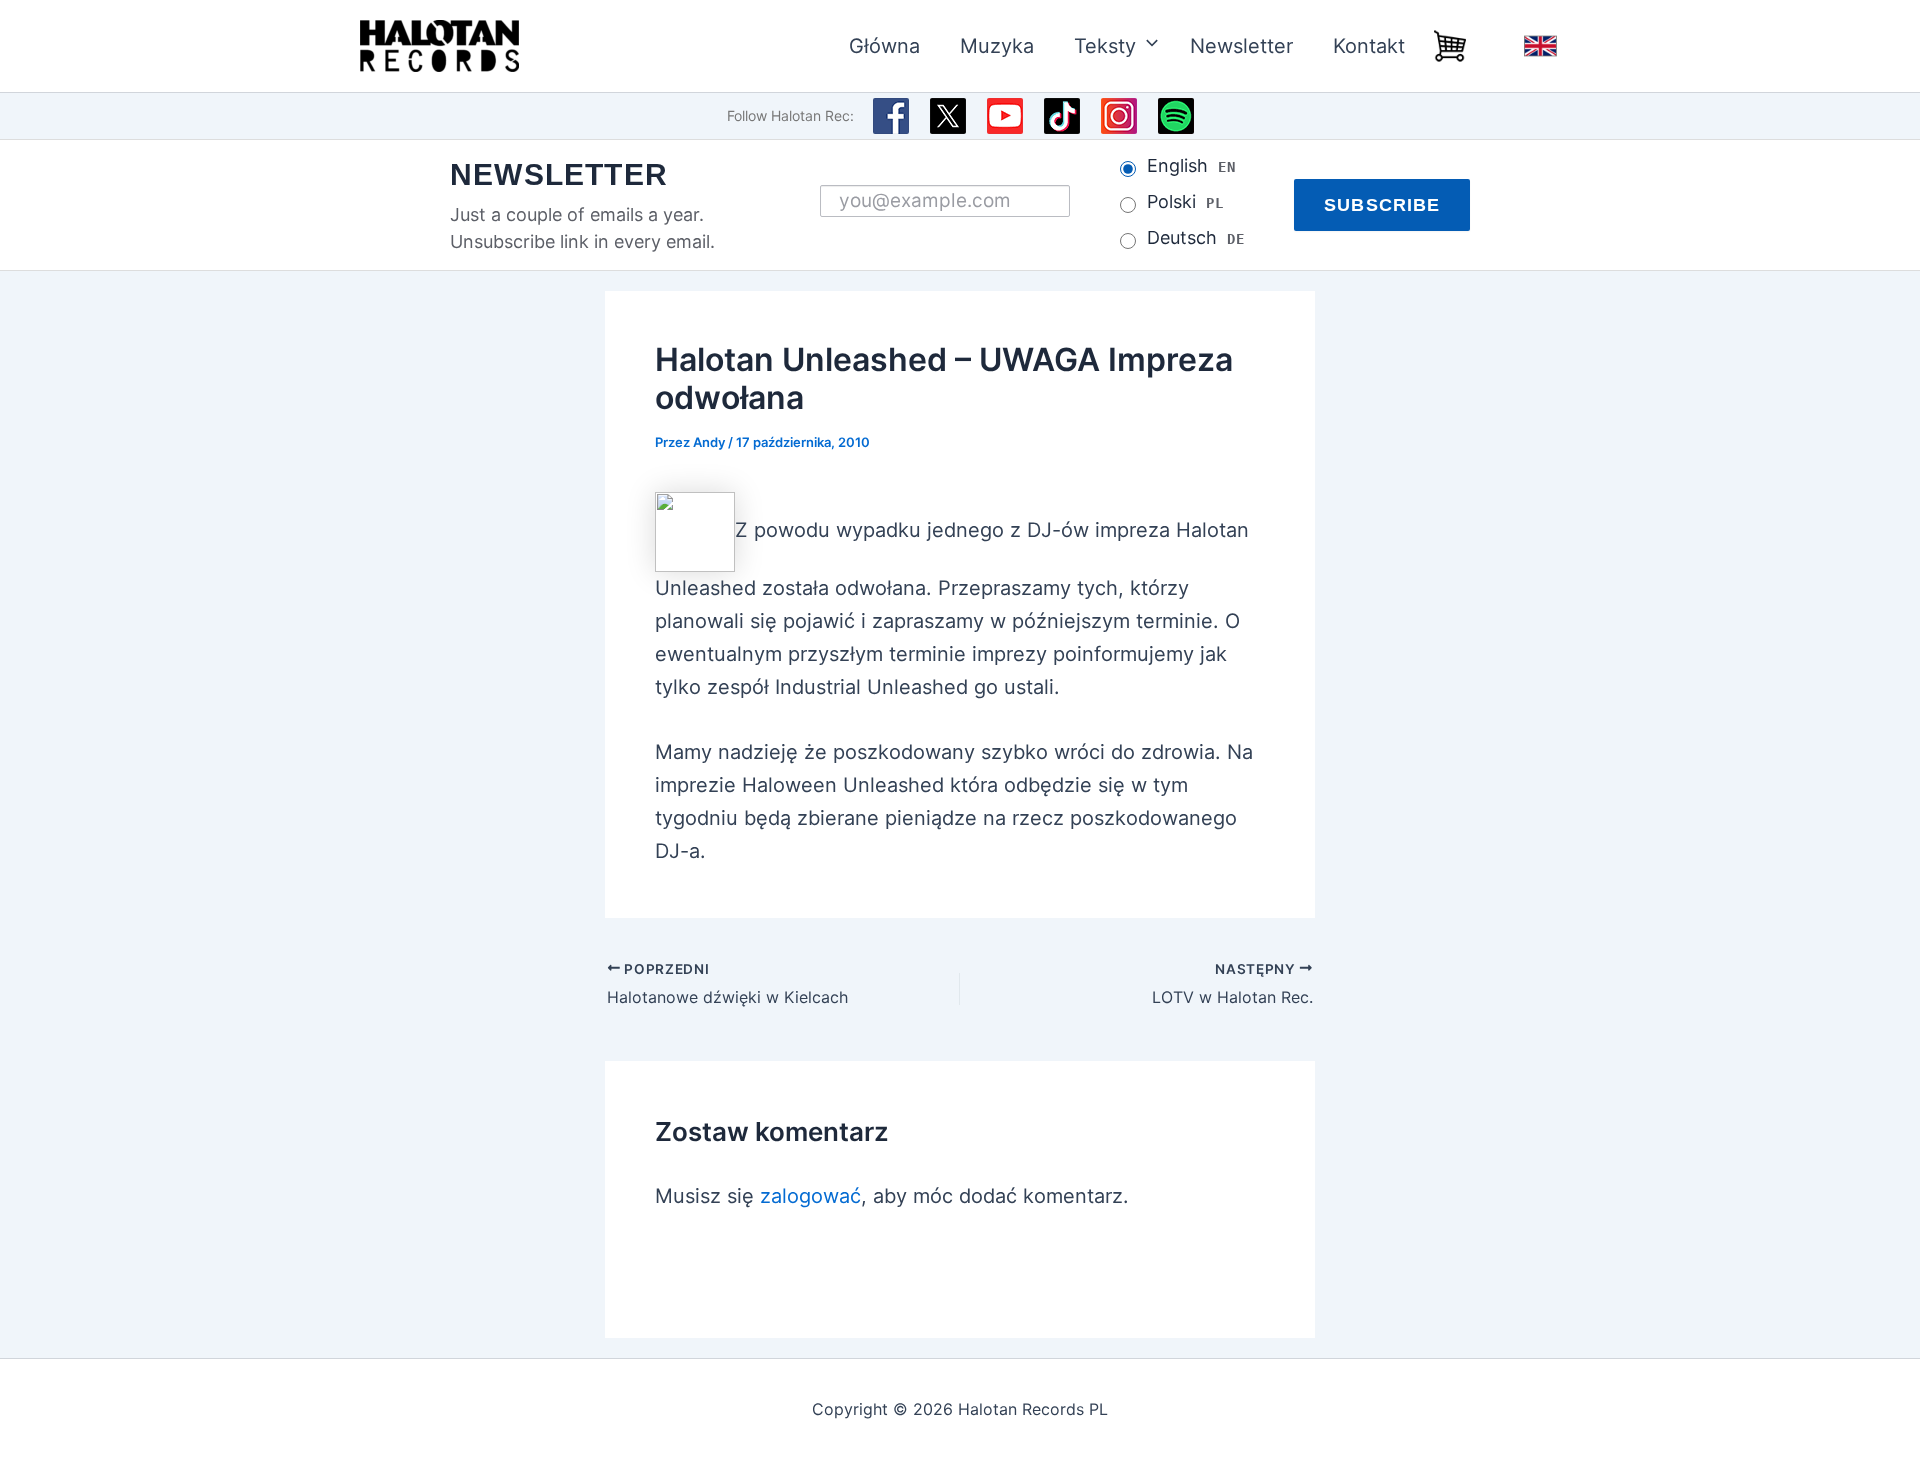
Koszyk (1450, 46)
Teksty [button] (1105, 46)
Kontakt (1369, 46)
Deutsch (1195, 238)
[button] (1143, 46)
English (1540, 46)
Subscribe (1382, 205)
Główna (884, 46)
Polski (1185, 202)
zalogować (810, 1196)
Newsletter (1241, 46)
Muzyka (997, 46)
